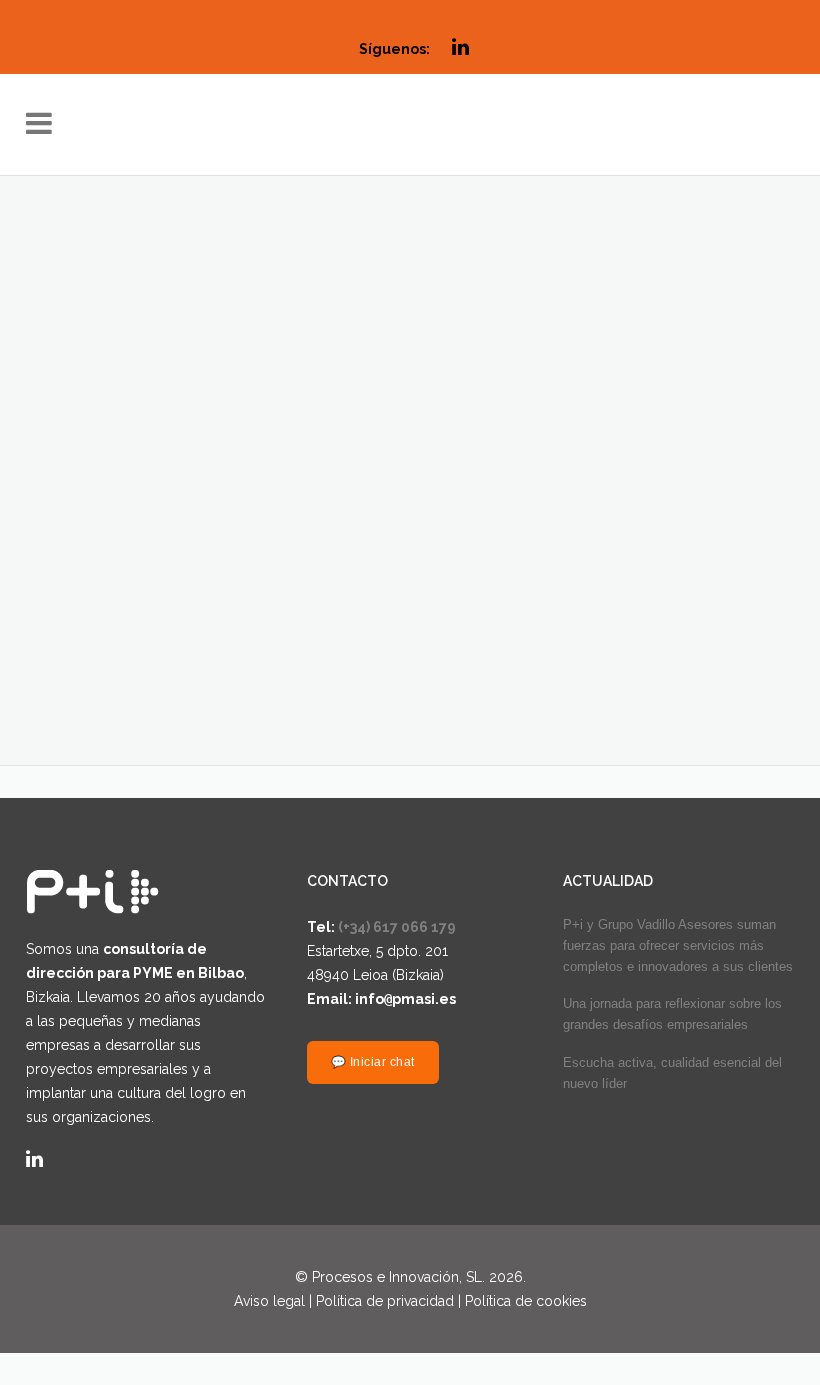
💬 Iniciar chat (373, 1061)
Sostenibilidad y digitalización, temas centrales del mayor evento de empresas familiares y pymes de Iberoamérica (561, 456)
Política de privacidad (385, 1301)
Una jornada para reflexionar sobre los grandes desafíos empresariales (672, 1014)
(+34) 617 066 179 (397, 927)
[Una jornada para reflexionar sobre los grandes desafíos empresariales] (206, 279)
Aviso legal (269, 1301)
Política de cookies (526, 1301)
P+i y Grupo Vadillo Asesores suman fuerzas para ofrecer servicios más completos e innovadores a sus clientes (678, 945)
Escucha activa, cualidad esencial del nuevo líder (672, 1073)
